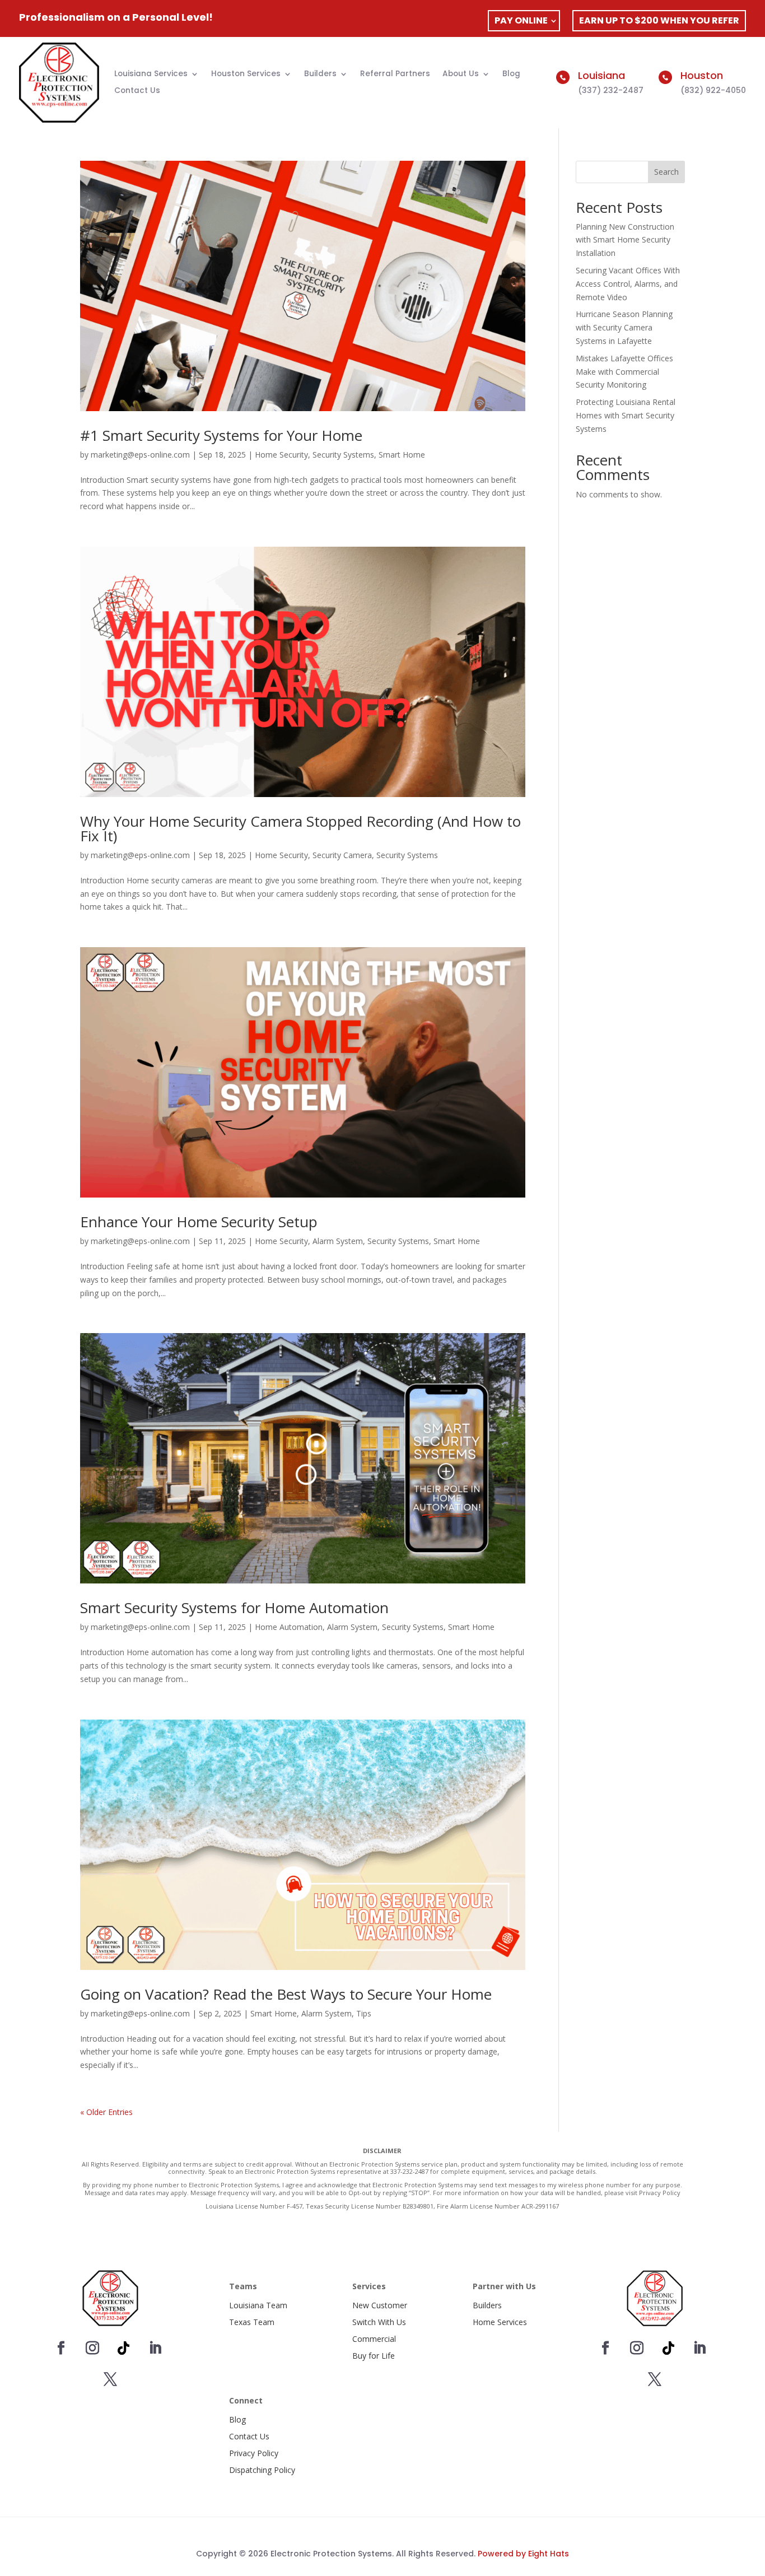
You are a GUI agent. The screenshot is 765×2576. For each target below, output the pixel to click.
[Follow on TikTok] (124, 2348)
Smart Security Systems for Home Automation (234, 1608)
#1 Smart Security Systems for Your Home (221, 435)
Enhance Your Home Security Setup (199, 1222)
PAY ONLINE (521, 20)
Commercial (374, 2339)
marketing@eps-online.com (140, 455)
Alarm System (338, 1241)
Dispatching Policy (262, 2470)
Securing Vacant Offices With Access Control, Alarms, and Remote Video (628, 284)
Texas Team (252, 2322)
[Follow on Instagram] (92, 2348)
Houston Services (246, 74)
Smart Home (402, 455)
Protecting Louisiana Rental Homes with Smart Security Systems (626, 415)
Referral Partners (395, 74)
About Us (461, 74)
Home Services (500, 2322)
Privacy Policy (254, 2453)
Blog (511, 74)
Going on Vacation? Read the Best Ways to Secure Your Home (286, 1994)
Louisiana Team (258, 2305)
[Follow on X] (110, 2379)
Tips (364, 2013)
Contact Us (137, 91)
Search (666, 172)
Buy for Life (374, 2356)
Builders (320, 74)
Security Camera (342, 855)
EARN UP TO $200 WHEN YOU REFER (659, 20)
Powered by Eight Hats (523, 2554)
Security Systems (343, 455)
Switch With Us (379, 2322)
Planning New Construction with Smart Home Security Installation (625, 240)
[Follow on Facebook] (61, 2348)
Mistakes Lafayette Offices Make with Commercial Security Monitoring (624, 372)
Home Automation (289, 1627)
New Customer (380, 2305)
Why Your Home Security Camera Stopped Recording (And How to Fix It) (300, 828)
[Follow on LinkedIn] (155, 2348)
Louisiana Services (151, 74)
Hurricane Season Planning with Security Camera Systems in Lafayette (624, 327)
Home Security (281, 455)
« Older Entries (106, 2112)
